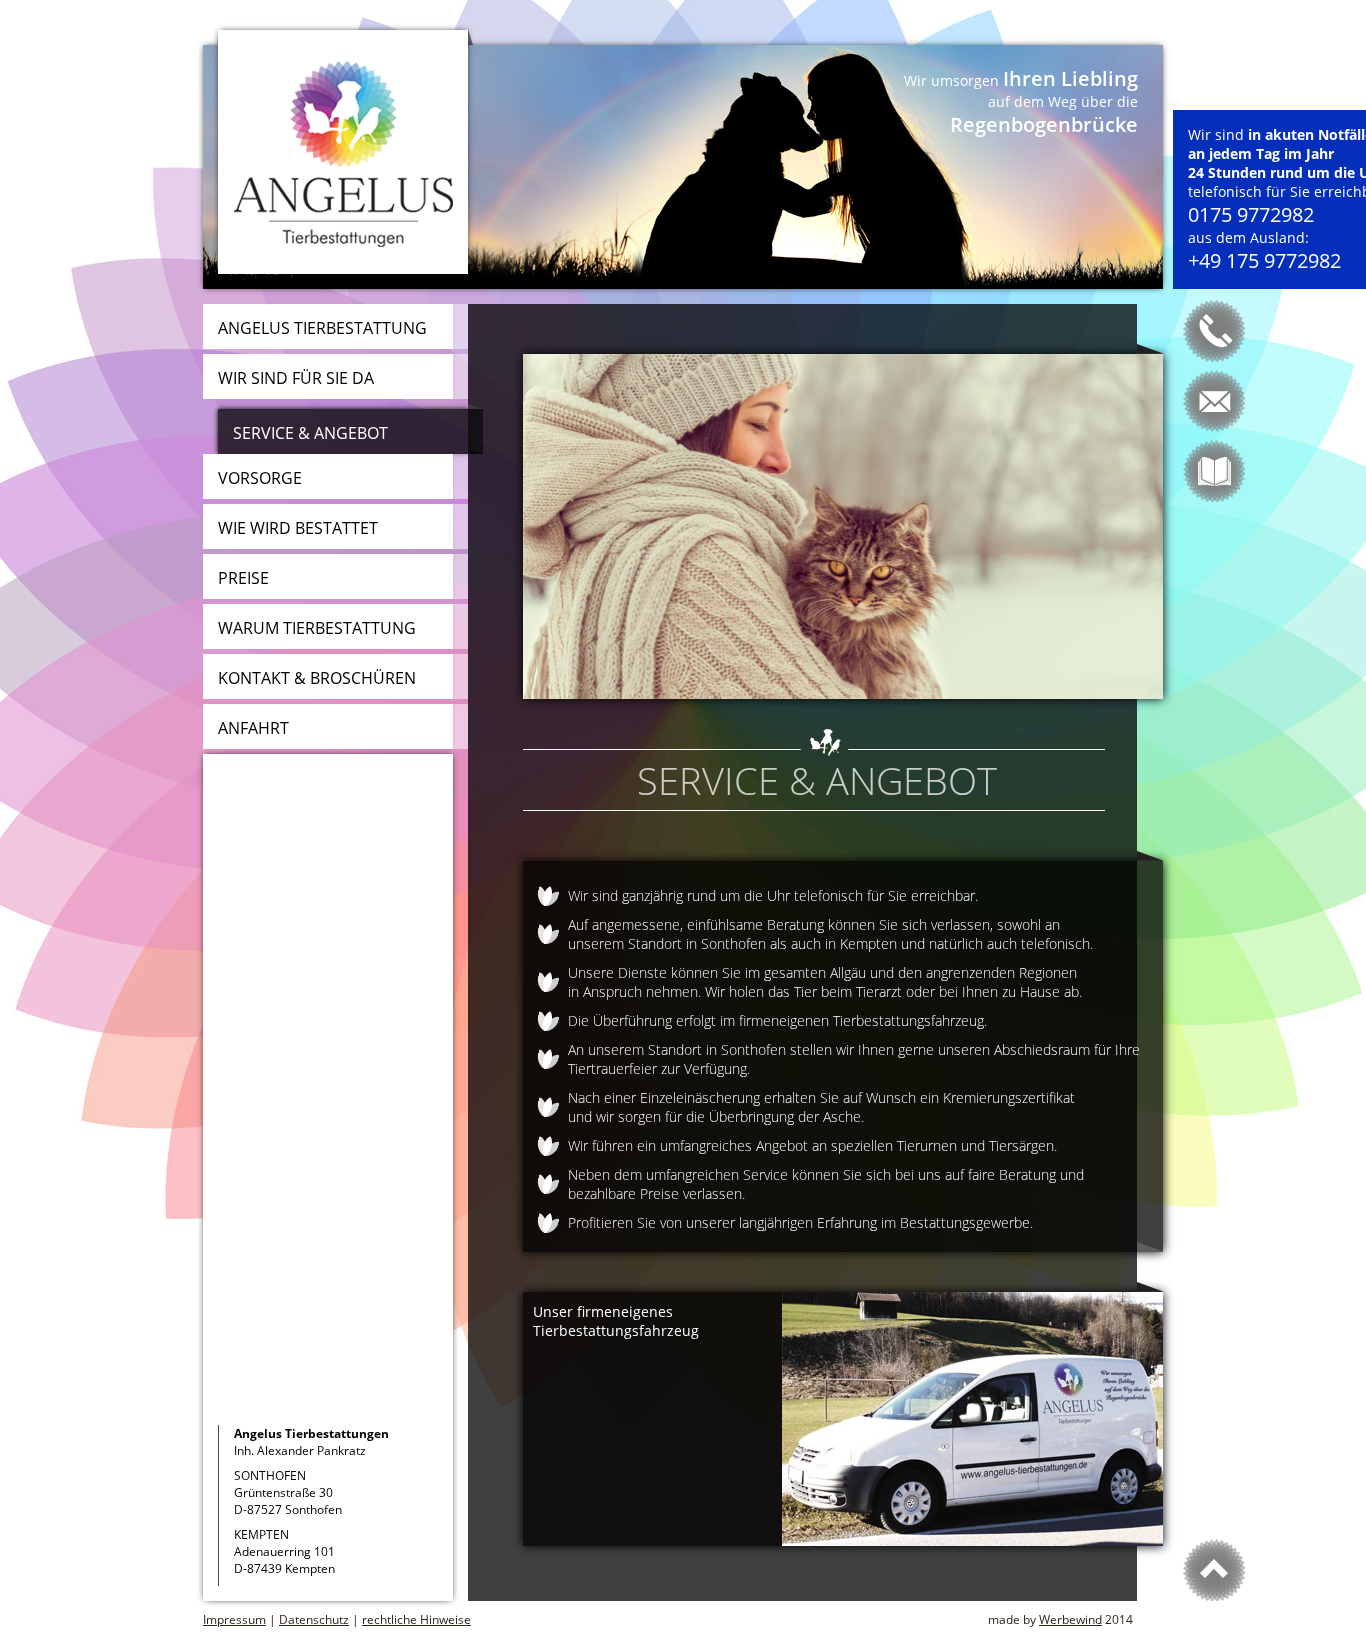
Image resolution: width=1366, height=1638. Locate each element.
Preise (243, 578)
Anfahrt (253, 728)
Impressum (234, 1619)
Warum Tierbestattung (317, 628)
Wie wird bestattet (298, 528)
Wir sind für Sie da (296, 378)
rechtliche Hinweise (416, 1619)
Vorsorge (260, 478)
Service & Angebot (310, 433)
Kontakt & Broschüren (317, 678)
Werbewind (1070, 1619)
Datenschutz (314, 1619)
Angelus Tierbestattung (322, 328)
